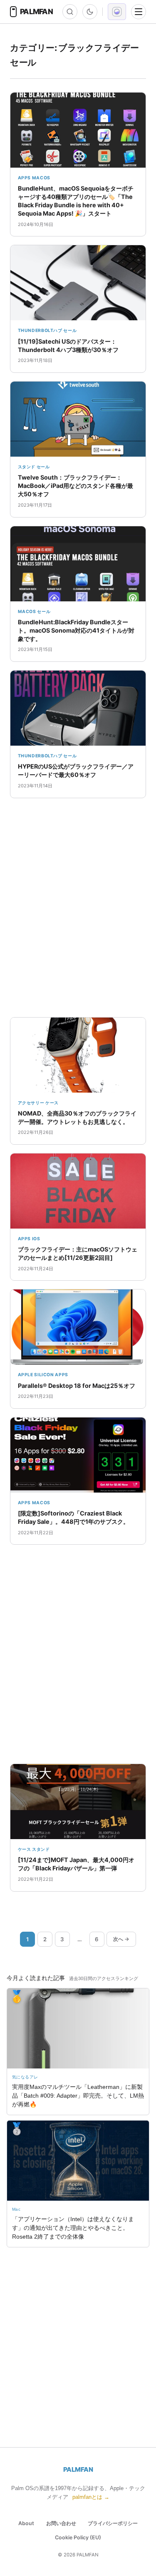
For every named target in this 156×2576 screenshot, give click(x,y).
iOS (36, 1239)
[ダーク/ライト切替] (90, 12)
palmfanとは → (91, 2497)
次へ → (121, 1939)
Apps (25, 178)
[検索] (70, 12)
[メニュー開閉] (139, 12)
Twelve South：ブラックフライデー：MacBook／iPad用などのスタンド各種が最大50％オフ (76, 486)
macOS (41, 178)
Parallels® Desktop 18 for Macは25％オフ (77, 1386)
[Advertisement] (78, 908)
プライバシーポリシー (113, 2523)
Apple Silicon (36, 1375)
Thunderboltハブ (40, 330)
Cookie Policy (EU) (78, 2537)
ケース (52, 1103)
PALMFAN (78, 2469)
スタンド (27, 467)
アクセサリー (31, 1103)
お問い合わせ (61, 2523)
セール (70, 330)
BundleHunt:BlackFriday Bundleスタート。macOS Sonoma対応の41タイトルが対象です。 (76, 630)
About (26, 2523)
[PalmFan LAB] (117, 12)
